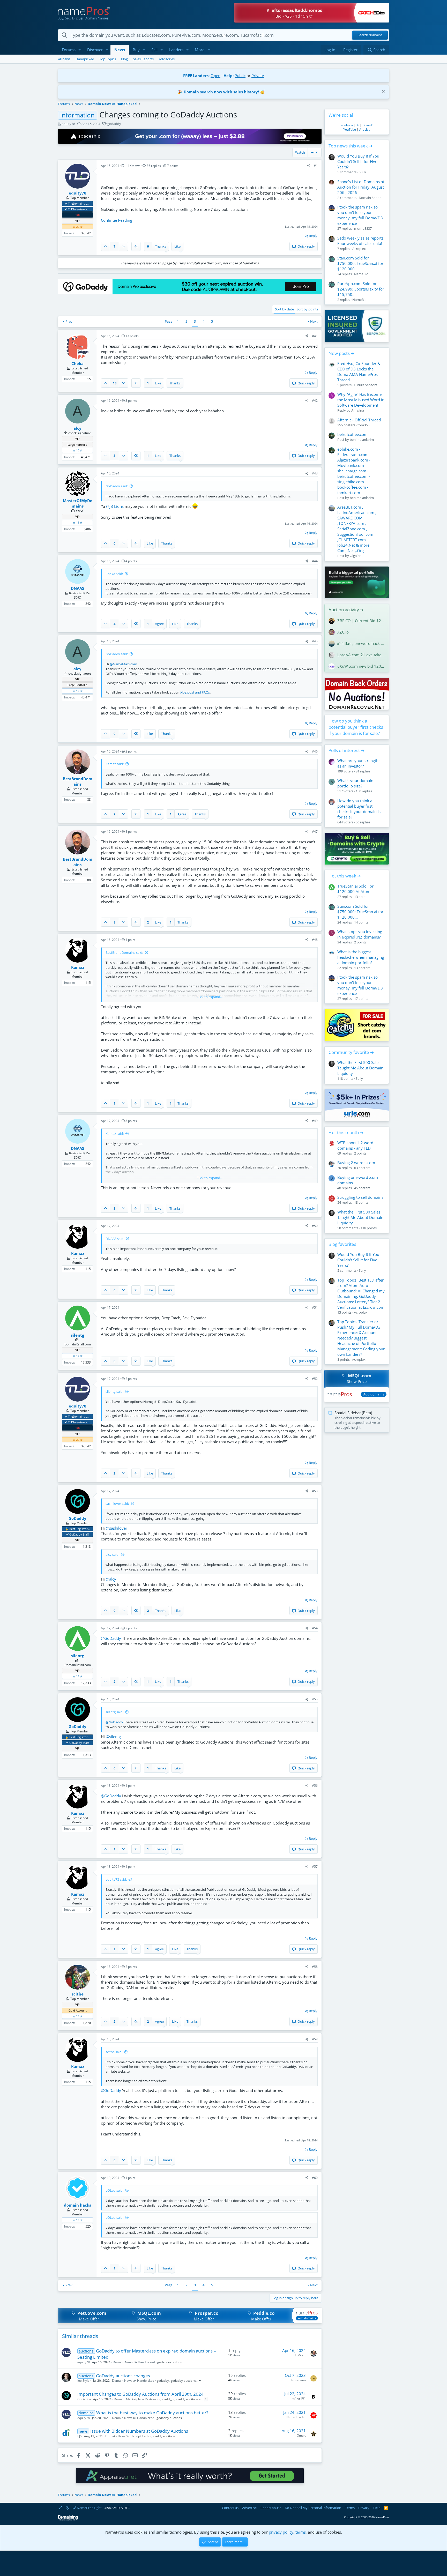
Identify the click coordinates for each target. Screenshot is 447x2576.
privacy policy (281, 2532)
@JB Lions (115, 506)
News (120, 50)
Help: (229, 76)
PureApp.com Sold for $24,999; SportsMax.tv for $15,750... (361, 289)
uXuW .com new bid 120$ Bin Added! (361, 666)
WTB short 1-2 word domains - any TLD (355, 1145)
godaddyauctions (170, 2362)
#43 (315, 473)
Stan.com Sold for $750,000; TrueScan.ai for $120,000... (360, 263)
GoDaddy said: (117, 486)
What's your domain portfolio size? (355, 783)
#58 (315, 1967)
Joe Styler (84, 2381)
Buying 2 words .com (356, 1163)
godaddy (114, 124)
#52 (315, 1379)
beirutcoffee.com (352, 434)
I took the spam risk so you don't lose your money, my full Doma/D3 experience (360, 215)
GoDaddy (84, 2399)
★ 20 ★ (78, 227)
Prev (69, 321)
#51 (315, 1308)
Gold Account (78, 2010)
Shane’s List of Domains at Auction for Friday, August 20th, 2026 (361, 187)
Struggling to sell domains (360, 1197)
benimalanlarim (362, 440)
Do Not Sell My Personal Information (313, 2508)
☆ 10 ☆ (78, 450)
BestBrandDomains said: (124, 952)
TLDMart (299, 2355)
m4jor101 (299, 2398)
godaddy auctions (183, 2381)
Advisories (167, 59)
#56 (315, 1786)
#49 (315, 1121)
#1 (316, 166)
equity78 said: (116, 1879)
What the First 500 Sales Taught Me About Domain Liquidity (360, 1068)
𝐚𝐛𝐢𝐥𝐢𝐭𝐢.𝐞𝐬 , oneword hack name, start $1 (361, 643)
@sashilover (117, 1528)
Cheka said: (114, 574)
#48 (315, 940)
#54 (315, 1628)
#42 (315, 401)
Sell (154, 50)
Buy (136, 50)
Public (240, 76)
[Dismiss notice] (383, 92)
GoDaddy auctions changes (123, 2376)
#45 (315, 641)
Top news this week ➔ (351, 146)
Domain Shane (370, 198)
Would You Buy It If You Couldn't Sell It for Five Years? (358, 161)
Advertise (249, 2508)
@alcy (111, 1579)
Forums (69, 50)
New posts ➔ (341, 353)
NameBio (361, 274)
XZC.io (343, 632)
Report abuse (271, 2508)
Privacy (364, 2508)
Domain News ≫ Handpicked (134, 2362)
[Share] (309, 166)
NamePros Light (89, 2508)
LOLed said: (114, 2190)
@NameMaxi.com (123, 664)
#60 (315, 2178)
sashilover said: (117, 1503)
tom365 (363, 425)
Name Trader (296, 2417)
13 (115, 383)
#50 (315, 1226)
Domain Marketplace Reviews (135, 2399)
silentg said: (114, 1391)
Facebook (346, 125)
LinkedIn (368, 125)
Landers (176, 50)
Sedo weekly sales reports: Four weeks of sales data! (361, 241)
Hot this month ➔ (346, 1132)
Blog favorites (342, 1244)
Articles (365, 129)
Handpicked (85, 59)
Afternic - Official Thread (359, 420)
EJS (80, 2436)
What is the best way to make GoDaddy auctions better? (152, 2413)
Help (377, 2508)
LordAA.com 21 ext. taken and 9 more (361, 655)
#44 (315, 561)
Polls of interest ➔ (347, 750)
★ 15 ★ (78, 522)
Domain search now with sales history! (221, 92)
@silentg (113, 1737)
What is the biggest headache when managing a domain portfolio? (361, 957)
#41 (315, 336)
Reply (313, 236)
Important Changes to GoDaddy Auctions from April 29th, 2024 (140, 2394)
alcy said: (112, 1554)
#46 (315, 751)
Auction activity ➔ (346, 610)
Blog (124, 59)
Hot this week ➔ (345, 876)
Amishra (358, 410)
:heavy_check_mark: (66, 203)
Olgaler (355, 556)
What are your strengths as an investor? (359, 763)
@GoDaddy (111, 1638)
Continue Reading (117, 220)
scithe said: (114, 2052)
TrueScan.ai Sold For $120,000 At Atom (355, 889)
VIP (77, 221)
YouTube (350, 129)
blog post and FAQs (195, 692)
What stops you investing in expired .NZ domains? (360, 934)
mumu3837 (363, 228)
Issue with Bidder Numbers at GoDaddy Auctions (139, 2431)
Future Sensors (366, 385)
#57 (315, 1867)
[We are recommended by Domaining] (68, 2519)
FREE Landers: (196, 76)
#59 (315, 2039)
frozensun (299, 2380)
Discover (95, 50)
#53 (315, 1491)
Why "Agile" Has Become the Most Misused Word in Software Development (361, 400)
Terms (350, 2508)
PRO (77, 215)
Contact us (230, 2508)
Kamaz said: (115, 764)
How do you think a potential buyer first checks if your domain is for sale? (356, 727)
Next (314, 321)
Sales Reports (143, 59)
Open (215, 76)
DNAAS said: (115, 1239)
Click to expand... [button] (210, 997)
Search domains (370, 35)
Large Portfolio (77, 445)
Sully (362, 172)
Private (258, 76)
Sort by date (284, 309)
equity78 (68, 124)
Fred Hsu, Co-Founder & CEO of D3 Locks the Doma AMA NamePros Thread (359, 372)
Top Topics (108, 59)
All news (64, 59)
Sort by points (307, 309)
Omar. (301, 2435)
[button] (80, 50)
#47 (315, 832)
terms (301, 2532)
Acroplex (359, 249)
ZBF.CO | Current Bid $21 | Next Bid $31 (361, 621)
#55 (315, 1699)
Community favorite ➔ (351, 1052)
